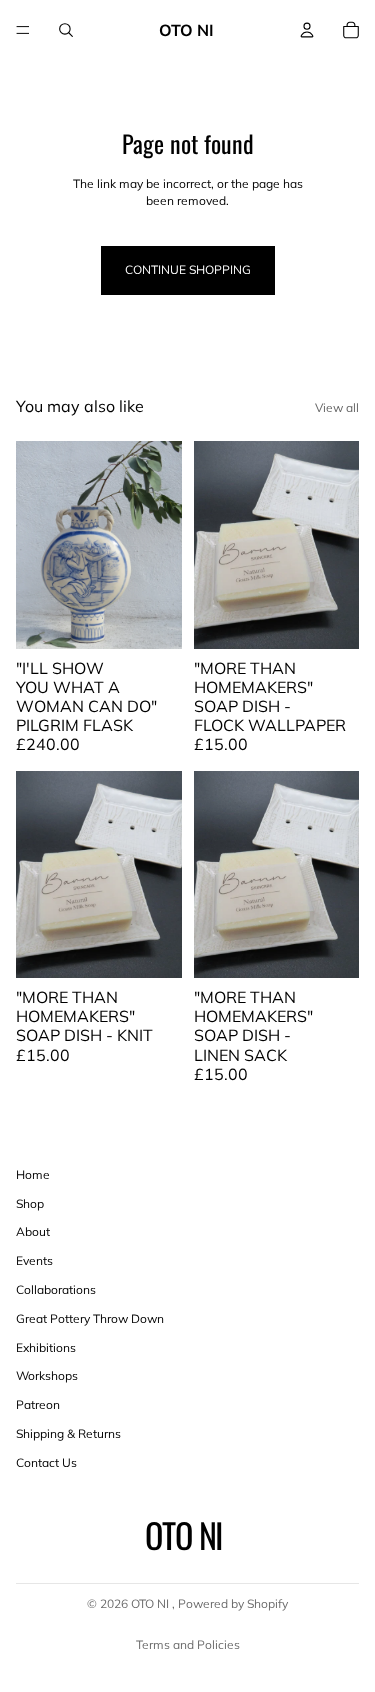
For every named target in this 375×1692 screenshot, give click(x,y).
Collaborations (56, 1289)
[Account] (307, 30)
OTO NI (151, 1603)
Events (34, 1260)
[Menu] (23, 30)
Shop (30, 1203)
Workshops (47, 1375)
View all (337, 407)
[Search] (66, 30)
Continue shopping (188, 269)
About (33, 1231)
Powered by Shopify (233, 1603)
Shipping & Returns (68, 1433)
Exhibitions (46, 1347)
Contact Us (46, 1462)
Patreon (38, 1404)
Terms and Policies (188, 1644)
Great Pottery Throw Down (90, 1318)
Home (33, 1174)
